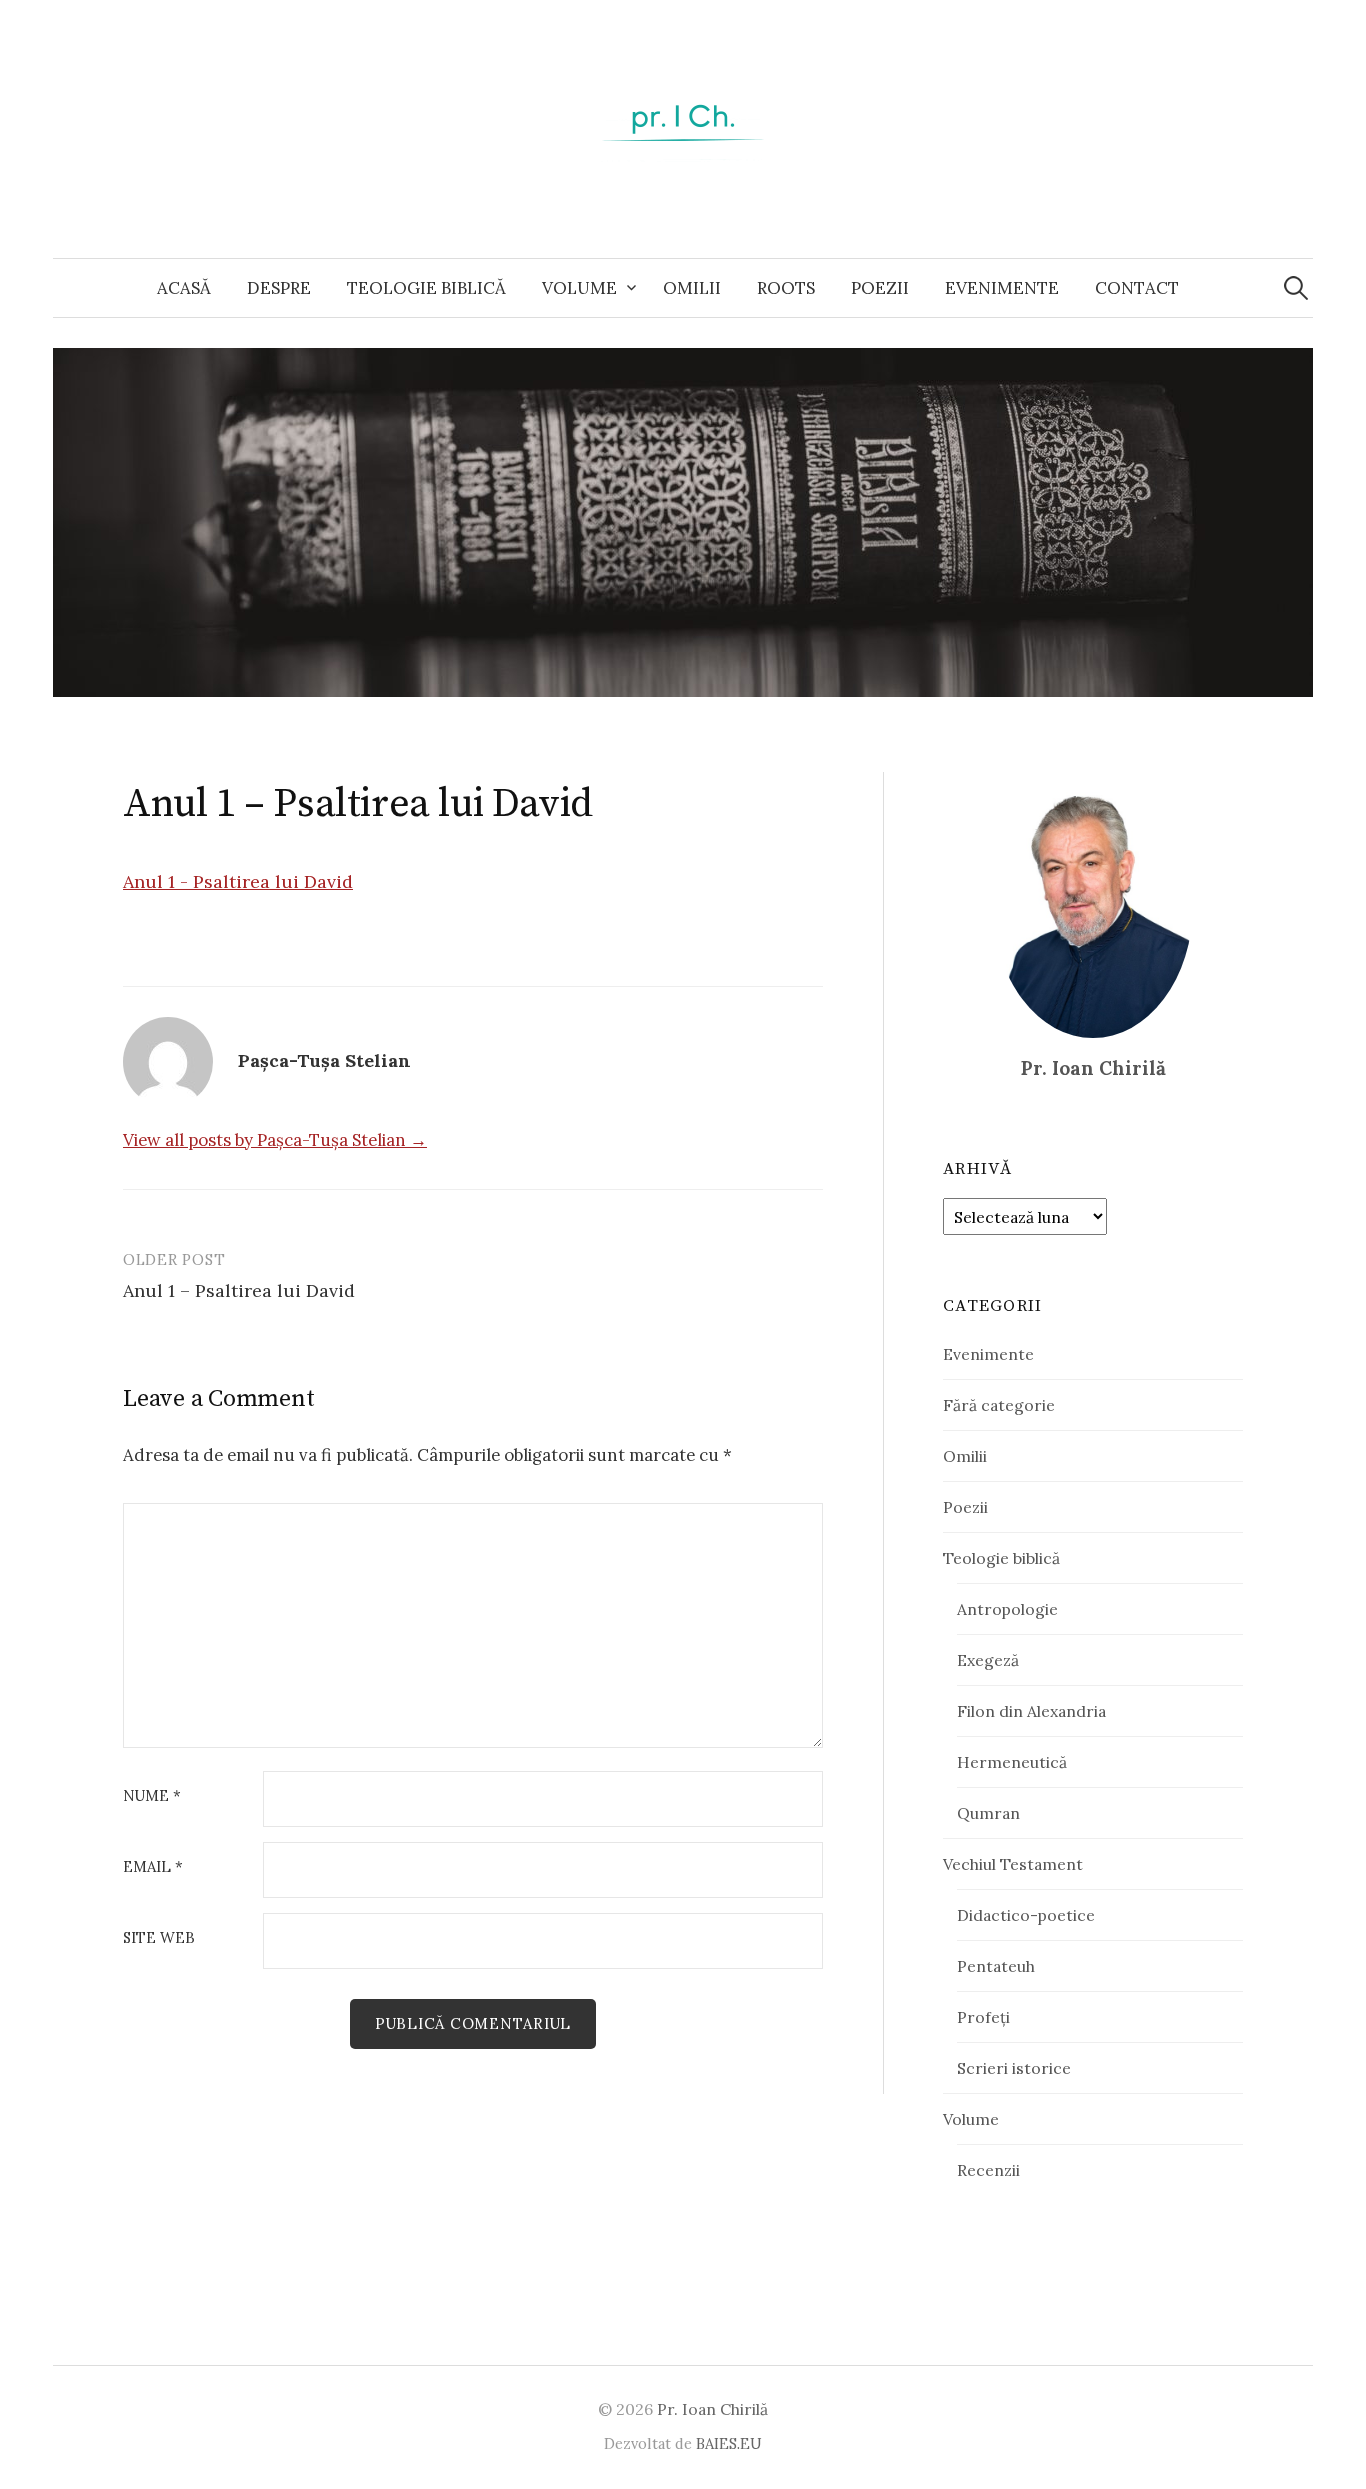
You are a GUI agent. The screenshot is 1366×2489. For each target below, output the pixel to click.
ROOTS (786, 288)
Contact (1137, 288)
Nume (152, 1796)
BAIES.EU (729, 2443)
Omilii (692, 288)
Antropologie (1007, 1609)
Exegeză (988, 1660)
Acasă (184, 288)
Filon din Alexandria (1031, 1711)
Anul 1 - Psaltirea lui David (238, 881)
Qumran (988, 1813)
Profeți (983, 2017)
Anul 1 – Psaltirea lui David (239, 1290)
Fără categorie (999, 1405)
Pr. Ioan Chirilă (712, 2409)
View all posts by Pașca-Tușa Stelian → (275, 1140)
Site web (159, 1938)
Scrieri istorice (1014, 2068)
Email (153, 1867)
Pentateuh (996, 1966)
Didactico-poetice (1026, 1915)
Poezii (880, 288)
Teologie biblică (426, 288)
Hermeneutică (1012, 1762)
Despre (279, 288)
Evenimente (1002, 288)
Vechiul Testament (1013, 1864)
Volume (579, 288)
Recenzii (988, 2170)
